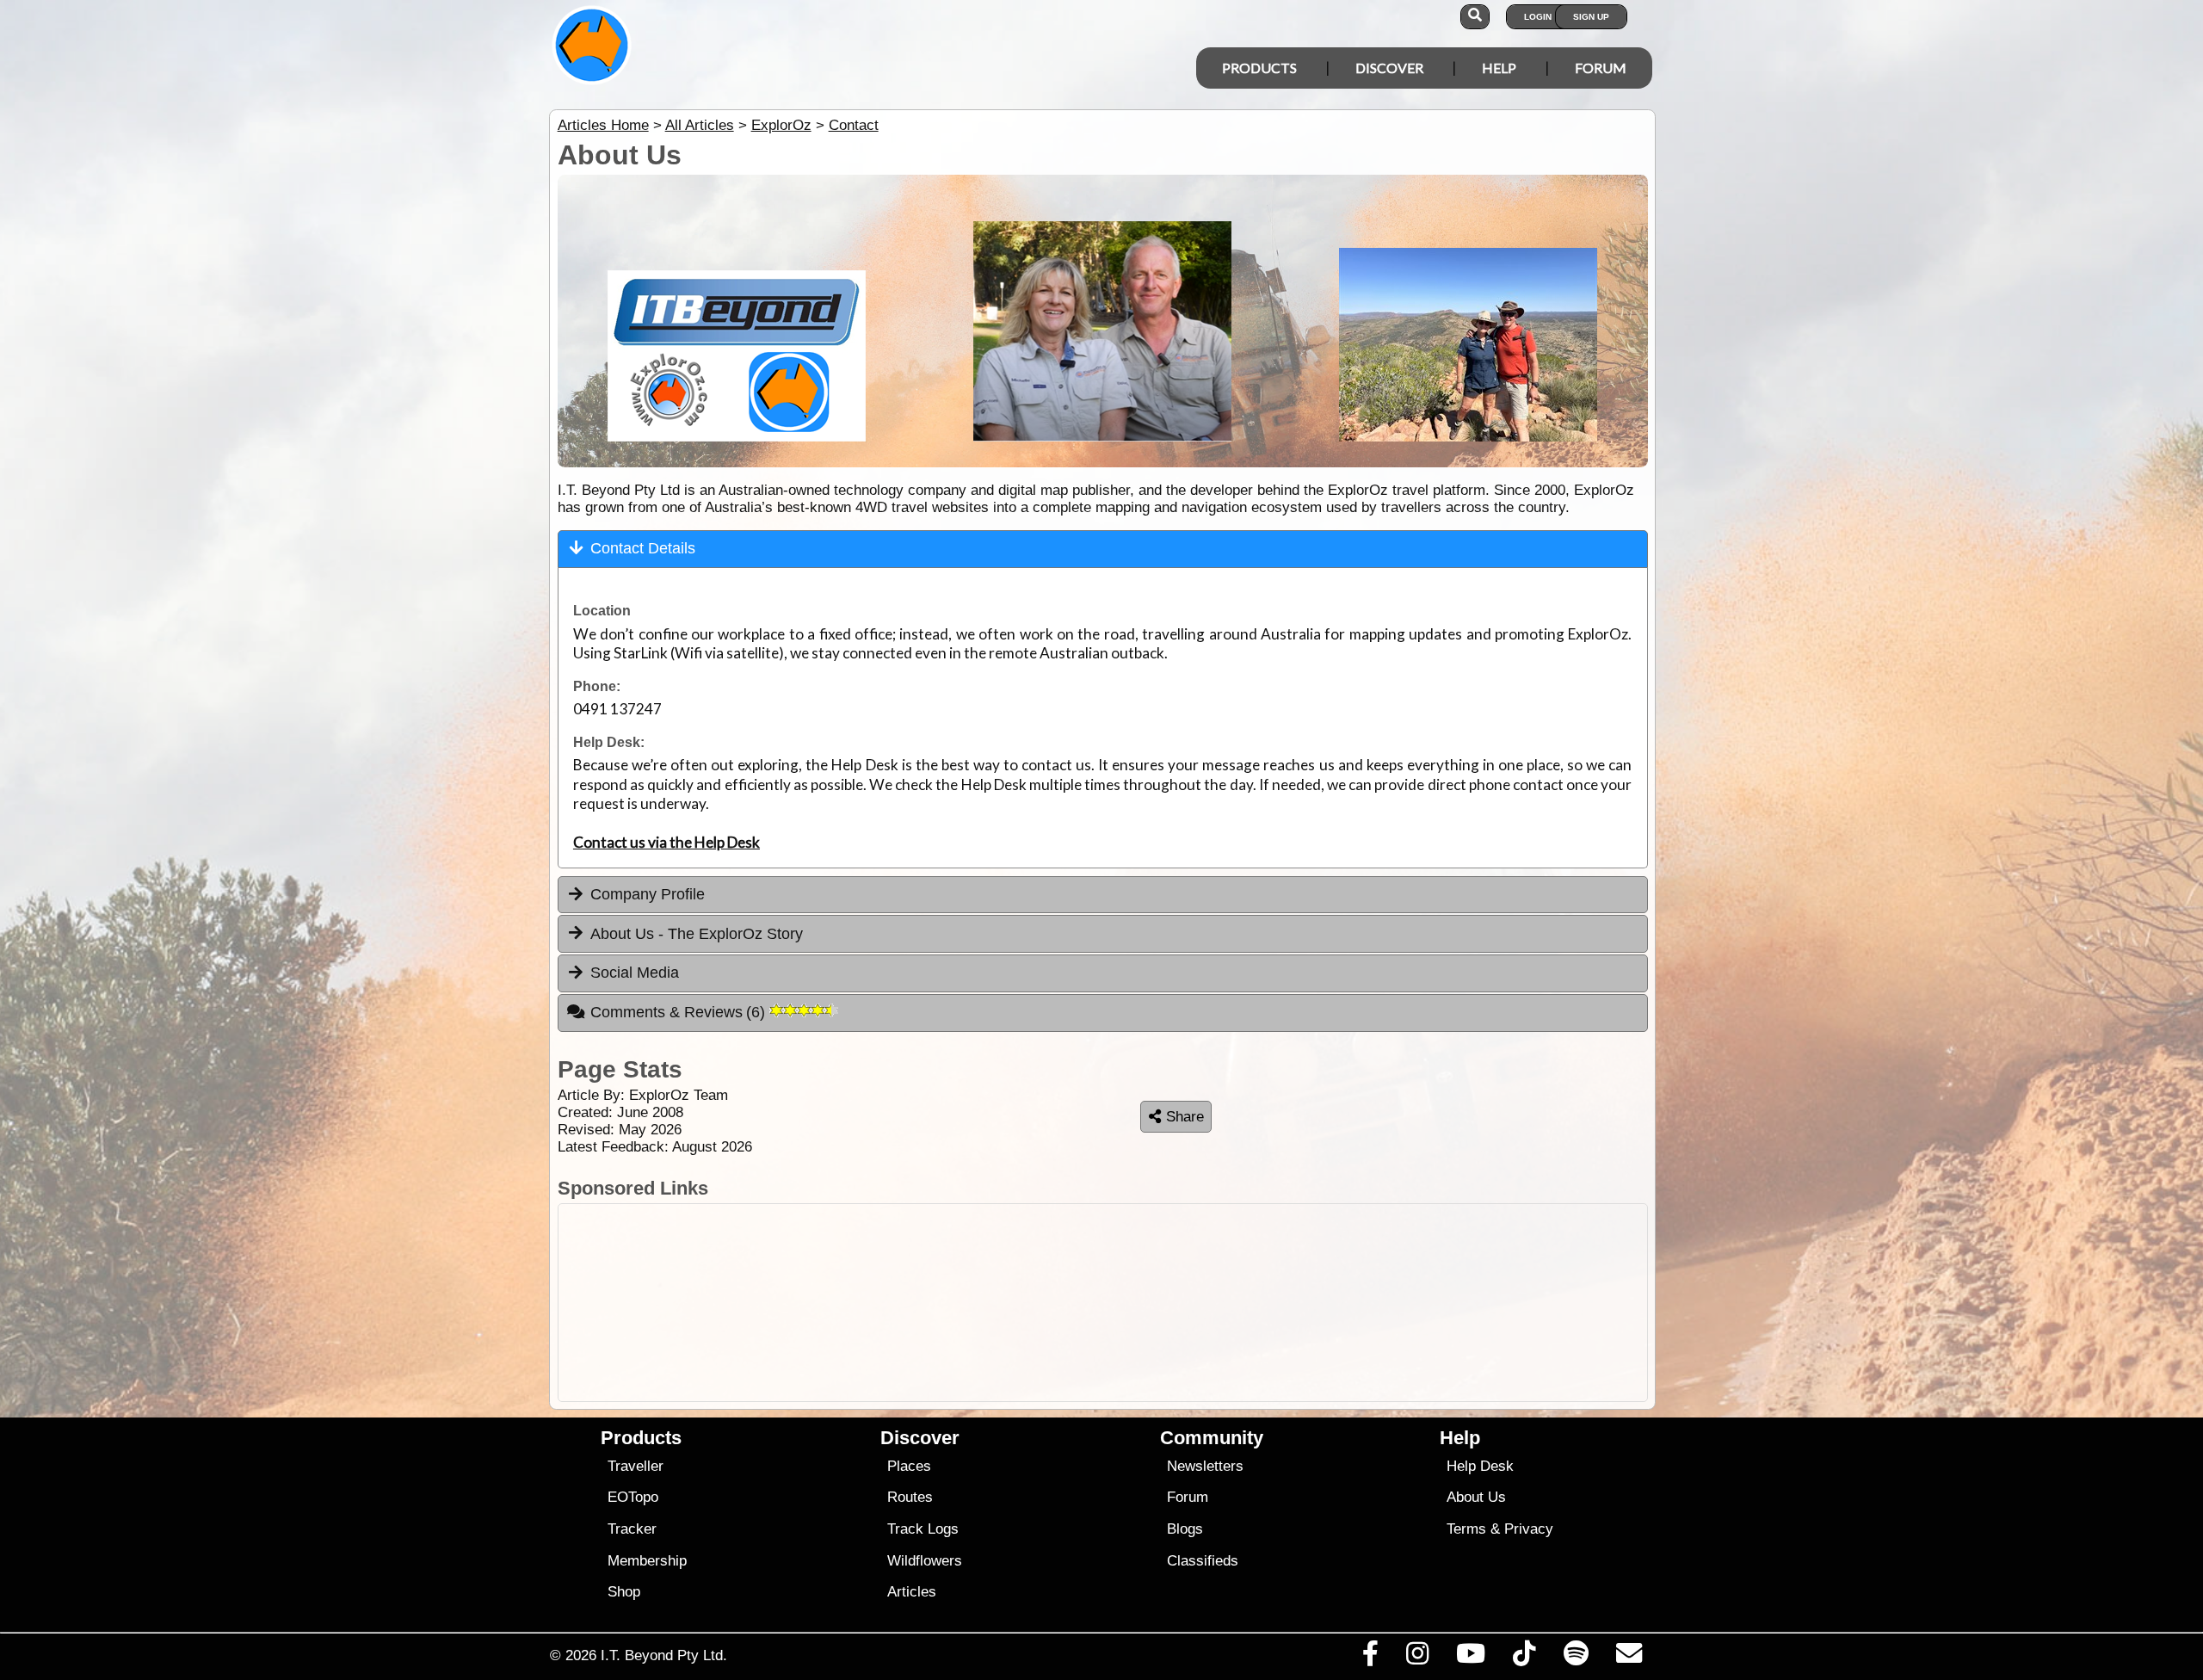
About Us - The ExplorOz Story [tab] (697, 934)
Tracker (632, 1529)
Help (1499, 68)
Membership (647, 1561)
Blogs (1185, 1529)
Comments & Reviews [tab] (680, 1012)
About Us (1476, 1497)
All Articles (700, 125)
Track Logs (923, 1529)
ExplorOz (781, 125)
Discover (1389, 68)
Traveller (636, 1466)
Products (1259, 68)
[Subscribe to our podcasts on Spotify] (1576, 1658)
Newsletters (1205, 1466)
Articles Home (603, 125)
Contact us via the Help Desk (666, 842)
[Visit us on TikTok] (1524, 1658)
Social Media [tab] (635, 973)
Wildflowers (925, 1561)
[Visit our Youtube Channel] (1471, 1658)
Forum (1601, 68)
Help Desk (1480, 1466)
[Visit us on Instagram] (1417, 1658)
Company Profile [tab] (648, 894)
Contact (854, 125)
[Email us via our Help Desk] (1629, 1658)
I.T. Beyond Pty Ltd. (664, 1655)
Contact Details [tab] (643, 548)
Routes (910, 1497)
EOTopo (633, 1497)
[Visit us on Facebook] (1370, 1658)
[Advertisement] (1117, 1303)
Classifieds (1203, 1561)
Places (909, 1466)
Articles (912, 1592)
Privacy (1529, 1529)
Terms (1466, 1529)
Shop (624, 1592)
